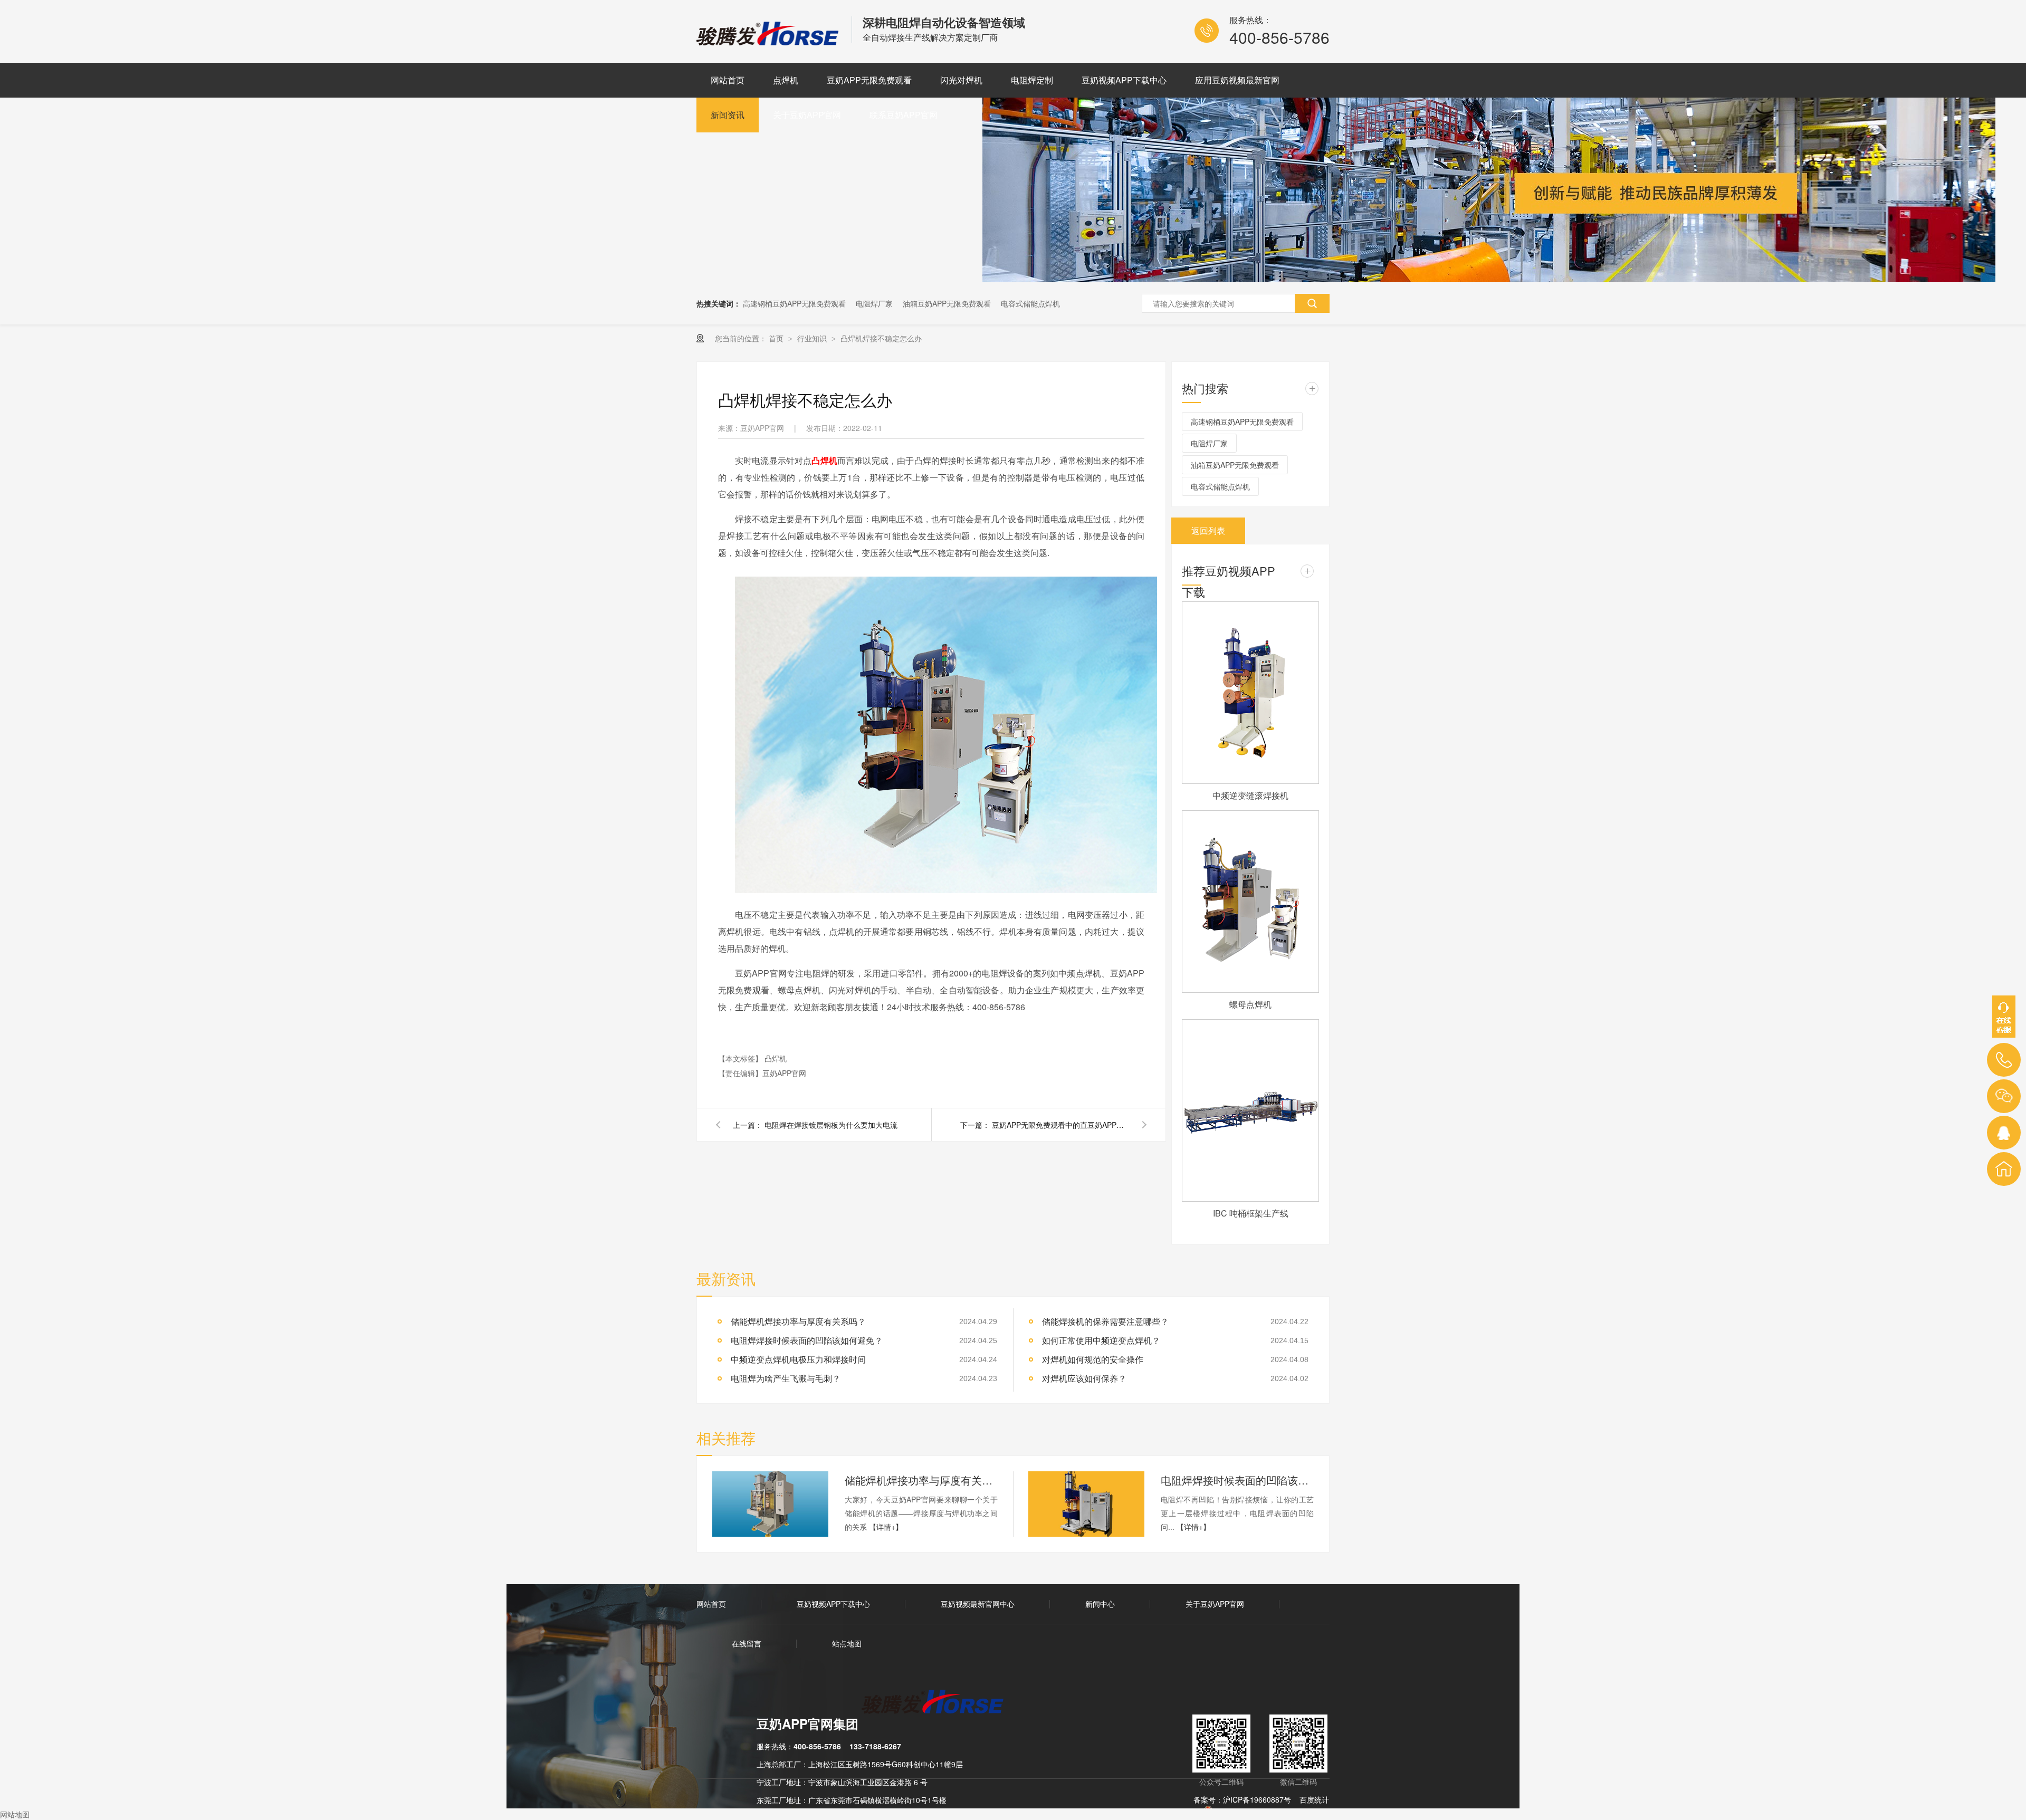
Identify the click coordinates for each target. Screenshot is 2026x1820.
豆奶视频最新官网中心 (978, 1604)
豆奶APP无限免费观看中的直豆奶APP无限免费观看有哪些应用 (1060, 1125)
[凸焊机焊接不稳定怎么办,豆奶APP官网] (769, 42)
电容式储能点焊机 (1030, 303)
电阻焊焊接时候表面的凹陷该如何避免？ (807, 1340)
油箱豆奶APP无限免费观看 (947, 303)
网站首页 (728, 80)
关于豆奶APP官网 (807, 115)
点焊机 (786, 80)
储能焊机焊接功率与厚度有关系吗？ (921, 1480)
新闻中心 (1100, 1604)
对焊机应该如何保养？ (1084, 1378)
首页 (777, 338)
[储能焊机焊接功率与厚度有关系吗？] (770, 1504)
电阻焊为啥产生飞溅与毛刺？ (786, 1378)
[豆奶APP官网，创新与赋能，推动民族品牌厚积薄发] (1489, 279)
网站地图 (15, 1814)
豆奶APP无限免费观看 (869, 80)
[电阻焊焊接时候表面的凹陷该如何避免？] (1086, 1504)
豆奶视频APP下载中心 (1124, 80)
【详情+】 (886, 1527)
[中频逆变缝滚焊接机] (1250, 693)
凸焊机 (824, 460)
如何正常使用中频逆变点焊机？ (1101, 1340)
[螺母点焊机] (1250, 902)
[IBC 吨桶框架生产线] (1250, 1110)
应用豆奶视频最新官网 (1237, 80)
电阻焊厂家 (874, 303)
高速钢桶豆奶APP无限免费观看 (794, 303)
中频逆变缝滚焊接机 (1250, 795)
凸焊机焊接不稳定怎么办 (881, 338)
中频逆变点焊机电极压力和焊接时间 (798, 1359)
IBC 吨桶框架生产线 (1251, 1213)
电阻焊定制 (1032, 80)
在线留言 (747, 1643)
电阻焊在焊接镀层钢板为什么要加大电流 (831, 1125)
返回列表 (1208, 530)
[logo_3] (939, 1703)
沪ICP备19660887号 (1257, 1799)
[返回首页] (2004, 1169)
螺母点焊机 (1250, 1004)
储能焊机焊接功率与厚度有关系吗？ (798, 1321)
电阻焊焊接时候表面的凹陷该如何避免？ (1237, 1480)
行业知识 (813, 338)
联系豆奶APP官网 (904, 115)
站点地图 (847, 1643)
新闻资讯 (728, 115)
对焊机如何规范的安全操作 (1093, 1359)
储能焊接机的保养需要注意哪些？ (1105, 1321)
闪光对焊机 (961, 80)
